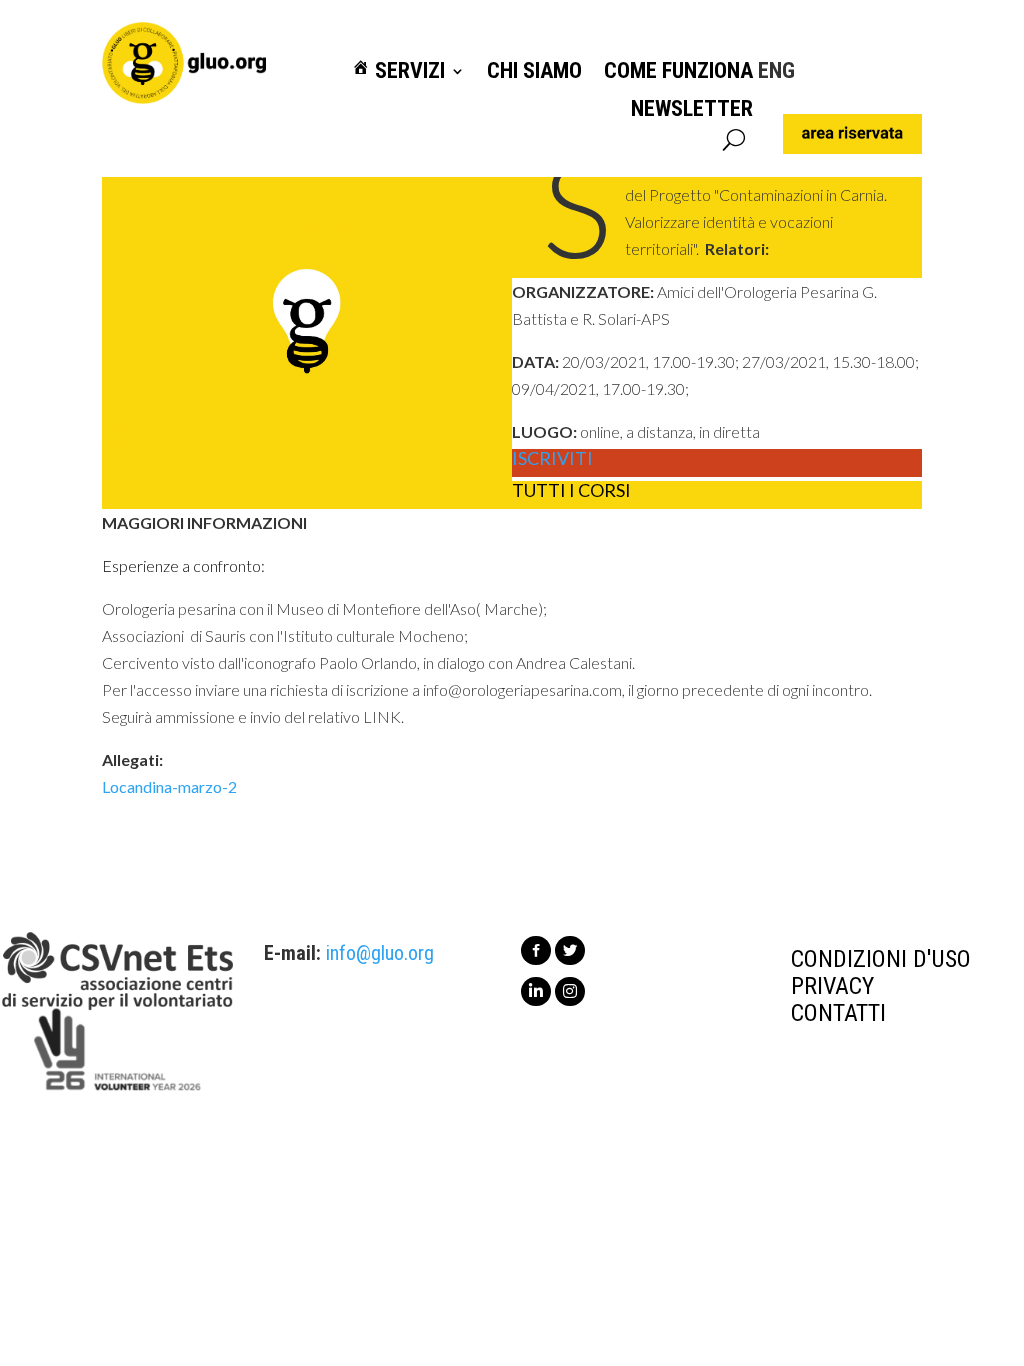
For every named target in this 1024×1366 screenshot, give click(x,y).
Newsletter (692, 109)
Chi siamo (534, 71)
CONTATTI (838, 1013)
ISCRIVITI (552, 459)
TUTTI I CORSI (571, 491)
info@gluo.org (380, 953)
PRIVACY (832, 986)
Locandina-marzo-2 (169, 786)
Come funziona (678, 71)
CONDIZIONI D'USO (881, 959)
